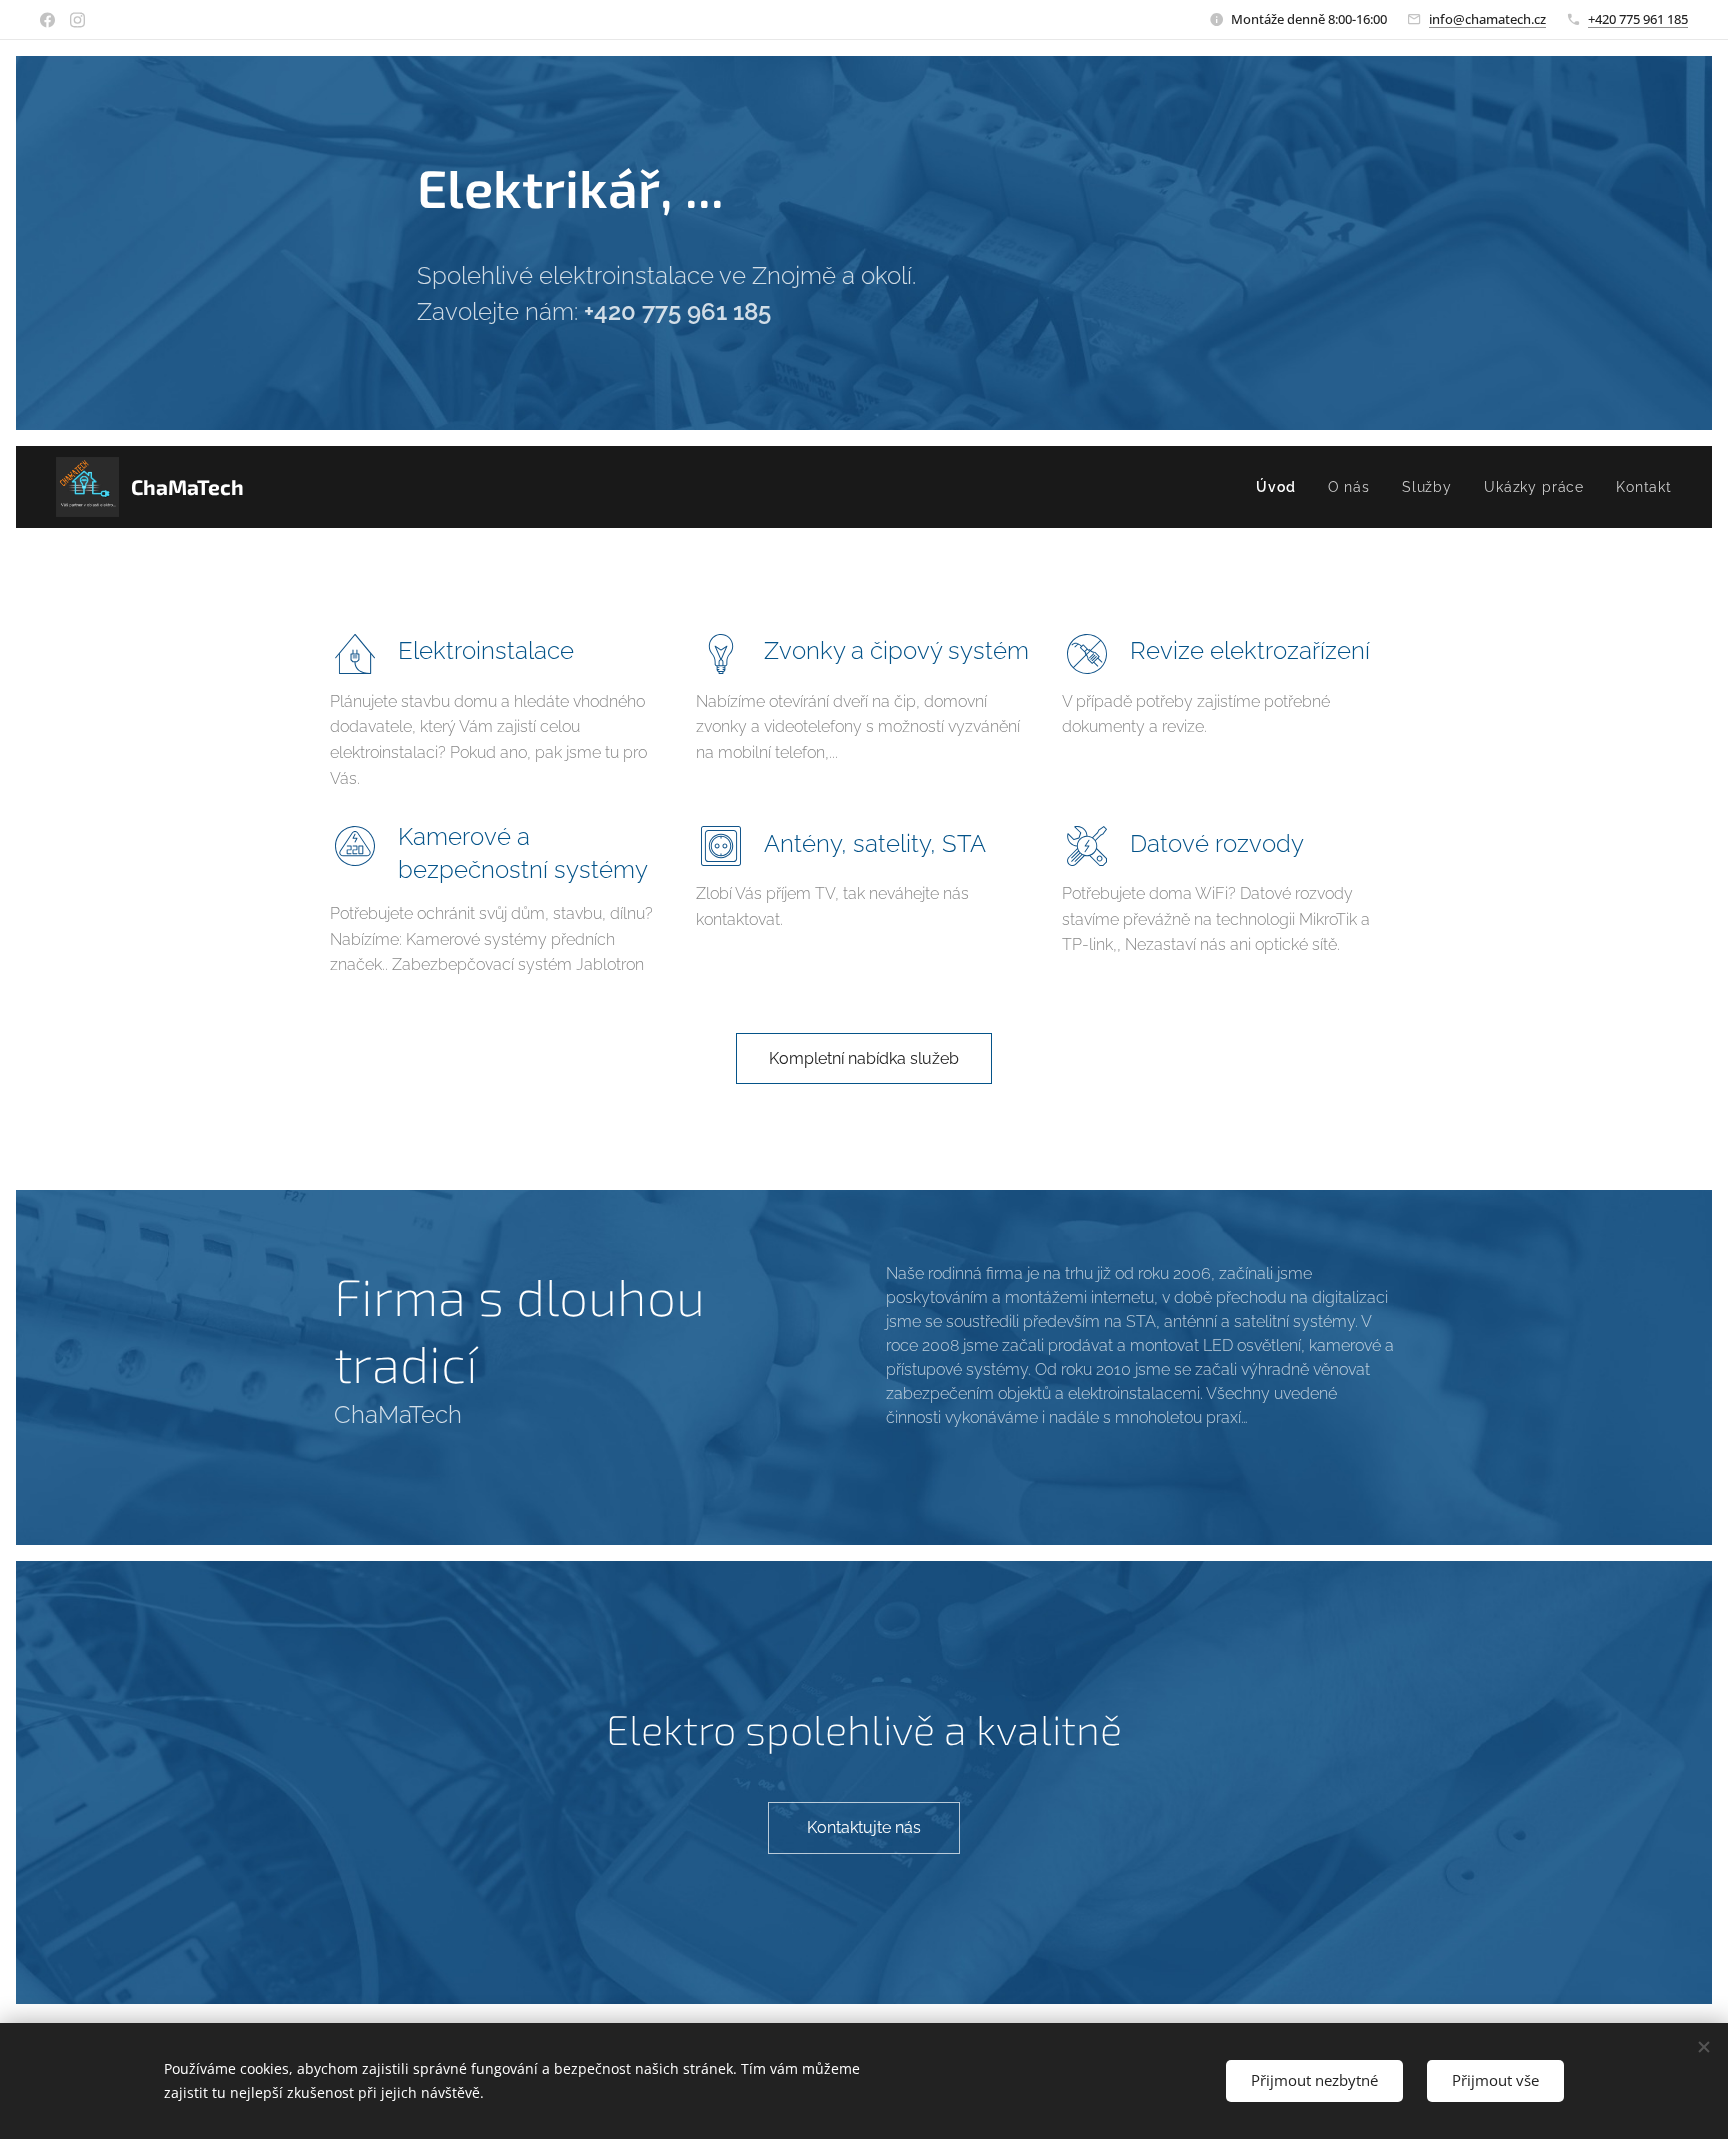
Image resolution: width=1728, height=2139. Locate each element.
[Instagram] (77, 20)
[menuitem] (1281, 487)
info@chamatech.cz (1487, 19)
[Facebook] (47, 20)
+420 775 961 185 (1638, 19)
